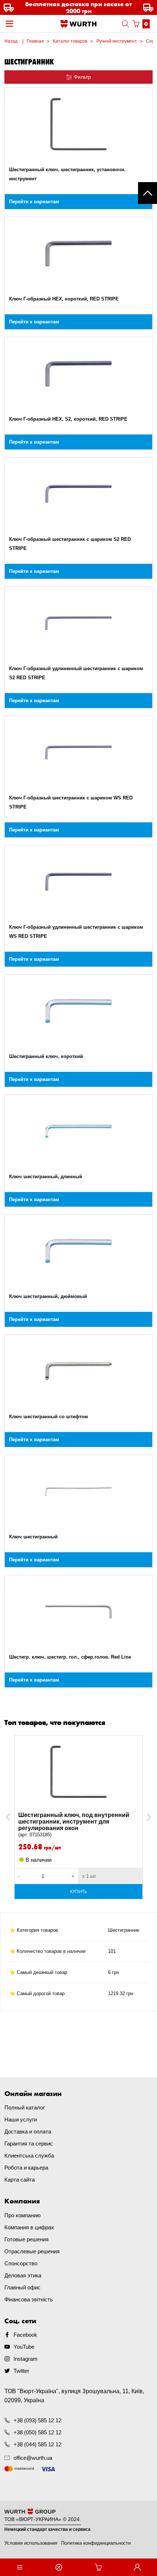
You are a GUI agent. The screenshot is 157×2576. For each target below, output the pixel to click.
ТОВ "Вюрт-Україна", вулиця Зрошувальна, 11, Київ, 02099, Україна (74, 2396)
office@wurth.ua (33, 2458)
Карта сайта (20, 2180)
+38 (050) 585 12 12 (37, 2432)
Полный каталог (25, 2107)
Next (145, 1817)
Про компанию (22, 2215)
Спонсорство (21, 2263)
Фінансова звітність (29, 2299)
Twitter (21, 2371)
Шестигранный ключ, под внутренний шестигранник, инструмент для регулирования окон (74, 1825)
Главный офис (22, 2287)
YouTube (24, 2347)
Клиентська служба (29, 2156)
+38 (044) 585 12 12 (37, 2444)
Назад (11, 41)
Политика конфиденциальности (96, 2543)
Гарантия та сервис (29, 2144)
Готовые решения (26, 2239)
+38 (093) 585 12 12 (37, 2420)
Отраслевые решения (32, 2251)
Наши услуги (21, 2119)
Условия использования (31, 2543)
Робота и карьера (26, 2168)
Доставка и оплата (28, 2131)
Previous (16, 1817)
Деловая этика (23, 2275)
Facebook (25, 2335)
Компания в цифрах (29, 2227)
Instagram (26, 2359)
